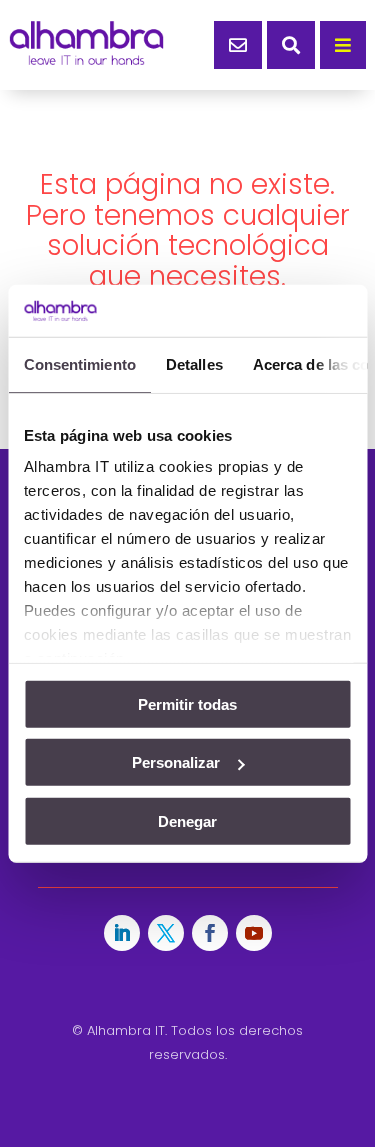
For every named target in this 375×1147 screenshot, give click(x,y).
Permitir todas (187, 704)
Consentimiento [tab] (79, 364)
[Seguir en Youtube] (254, 933)
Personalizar (176, 762)
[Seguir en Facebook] (210, 933)
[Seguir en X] (166, 933)
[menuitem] (238, 45)
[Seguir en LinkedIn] (122, 933)
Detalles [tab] (193, 364)
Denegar (187, 821)
